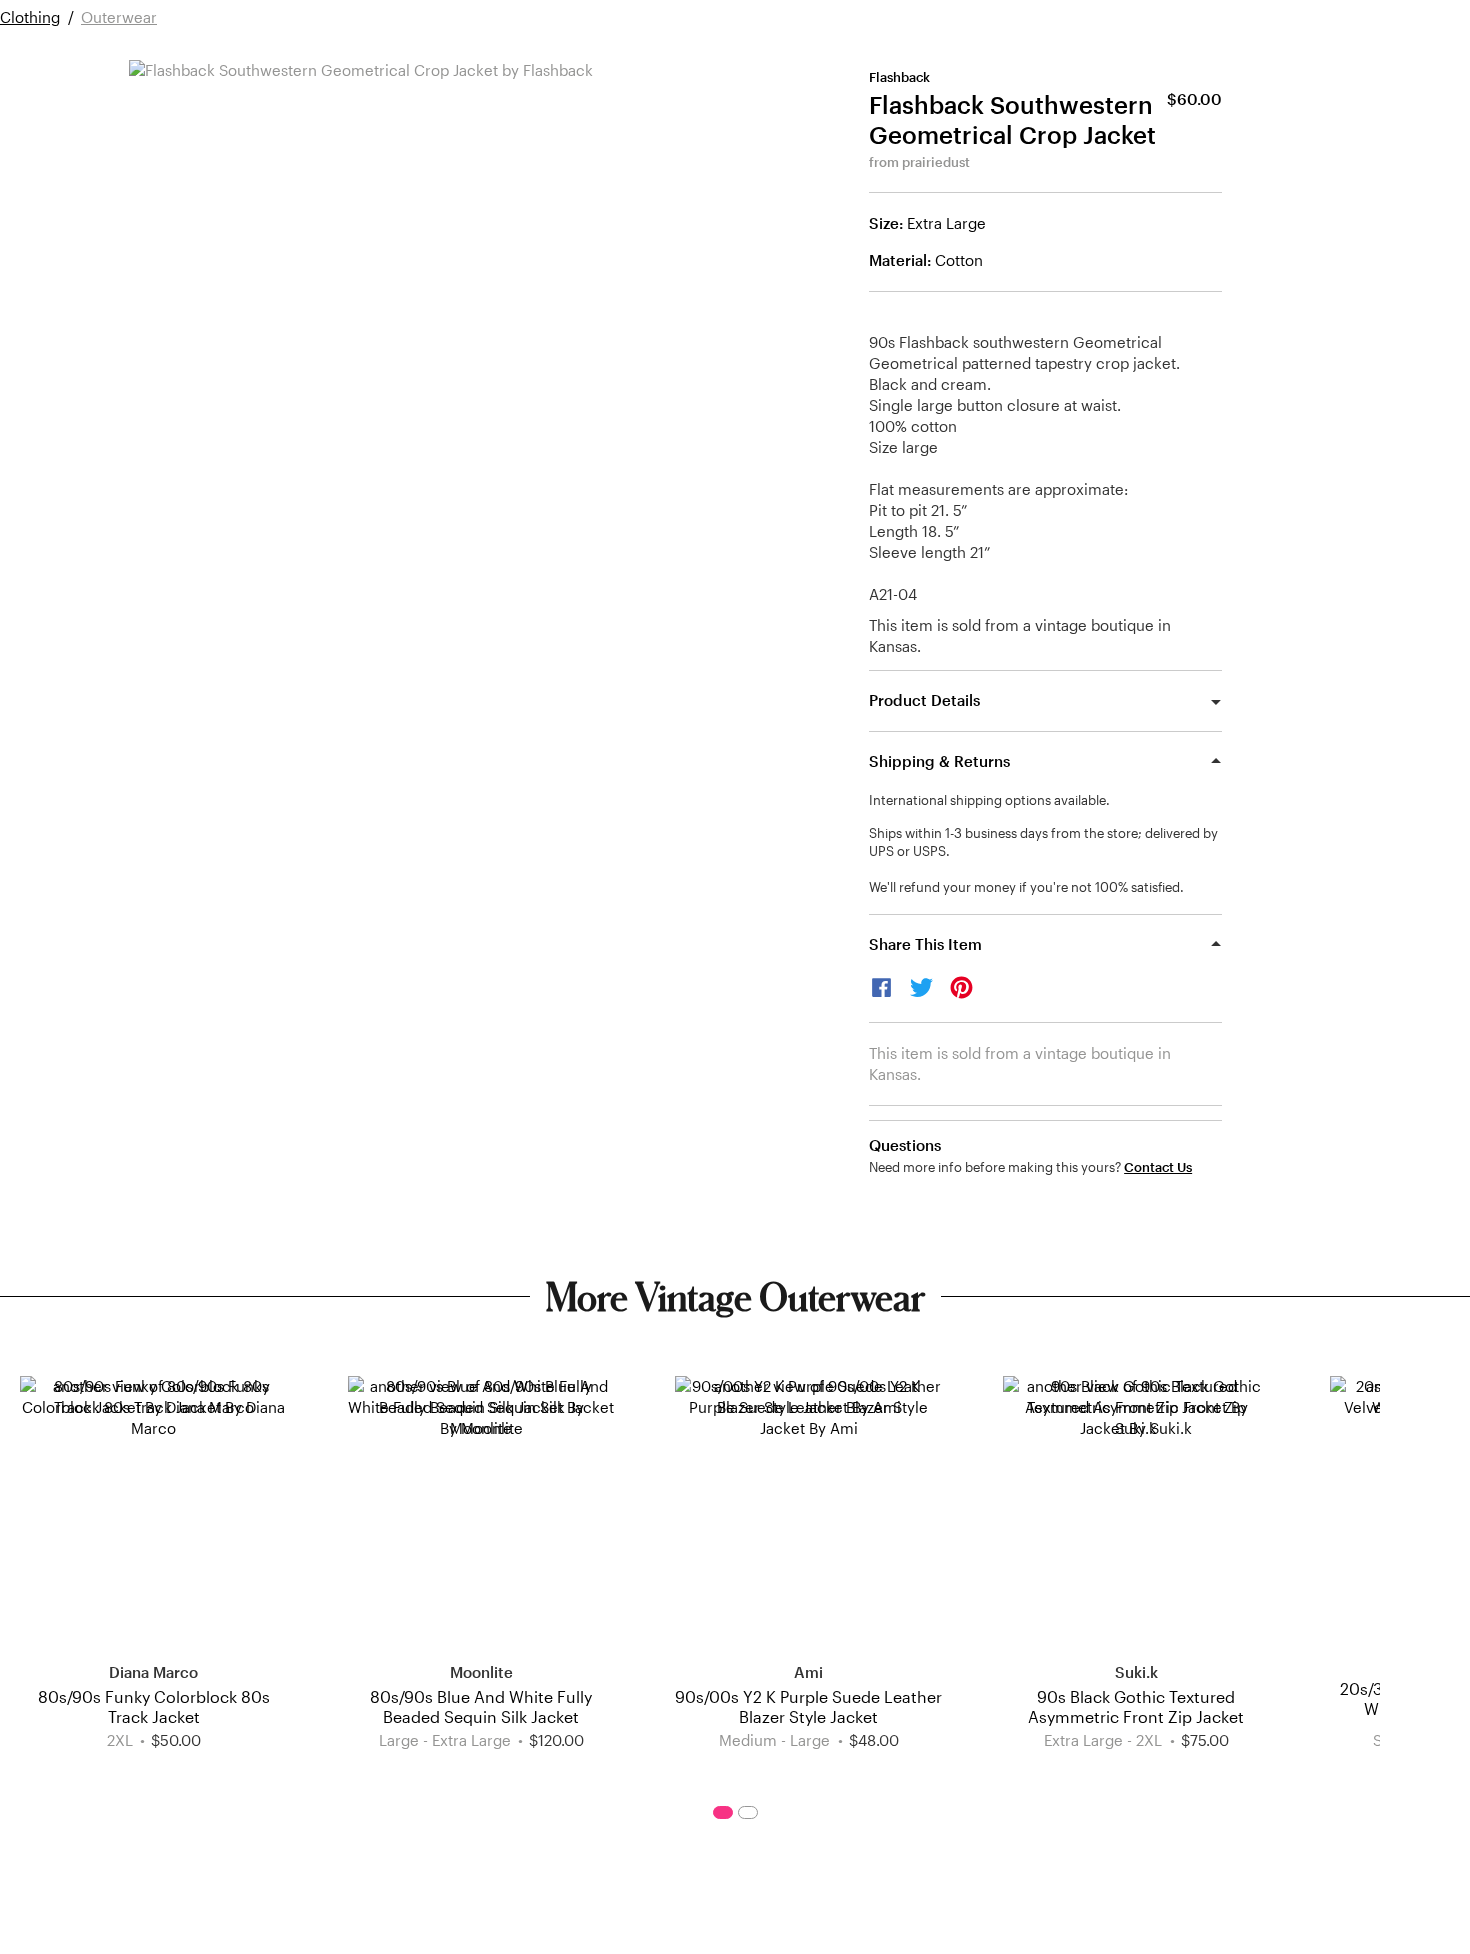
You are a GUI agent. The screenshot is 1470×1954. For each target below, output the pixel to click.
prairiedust (936, 162)
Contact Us (1158, 1167)
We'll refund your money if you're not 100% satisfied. (1026, 887)
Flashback (899, 77)
